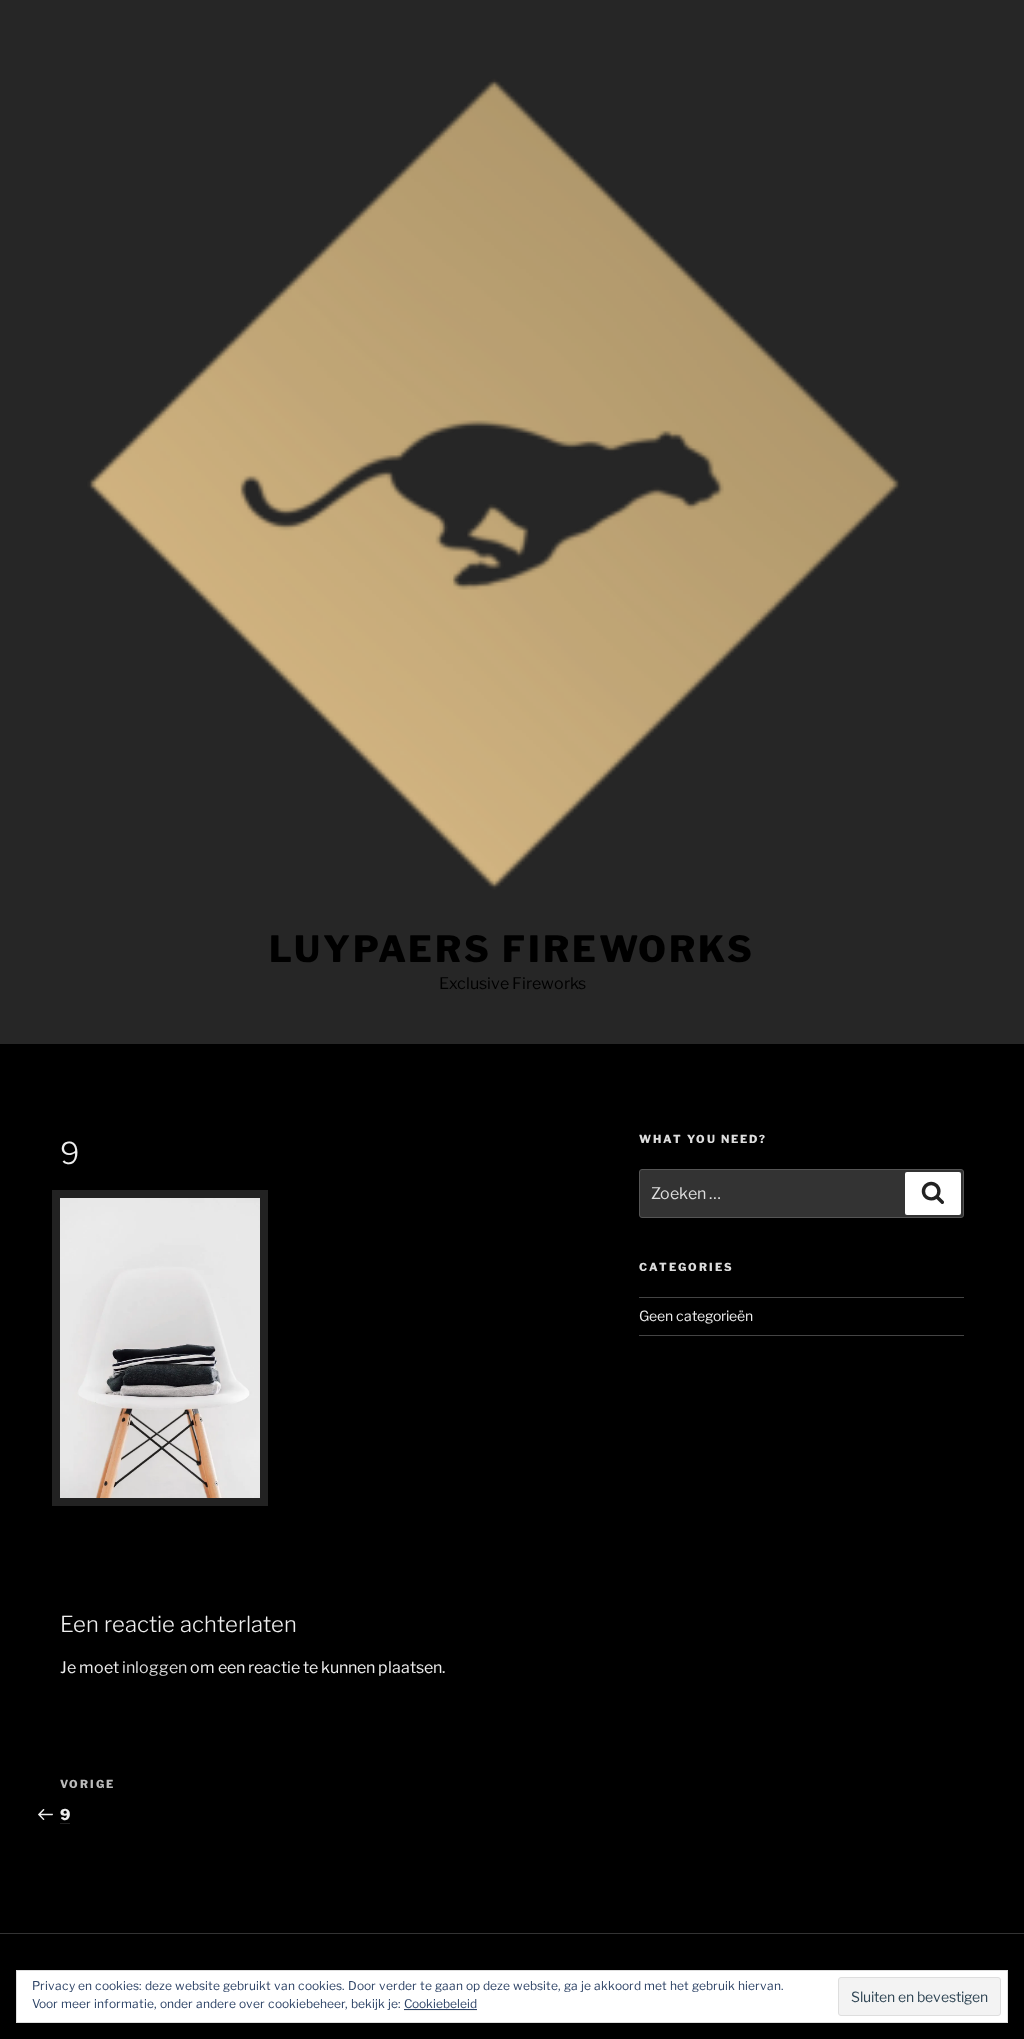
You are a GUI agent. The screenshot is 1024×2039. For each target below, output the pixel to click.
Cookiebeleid (440, 2003)
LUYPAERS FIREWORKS (512, 949)
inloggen (154, 1667)
